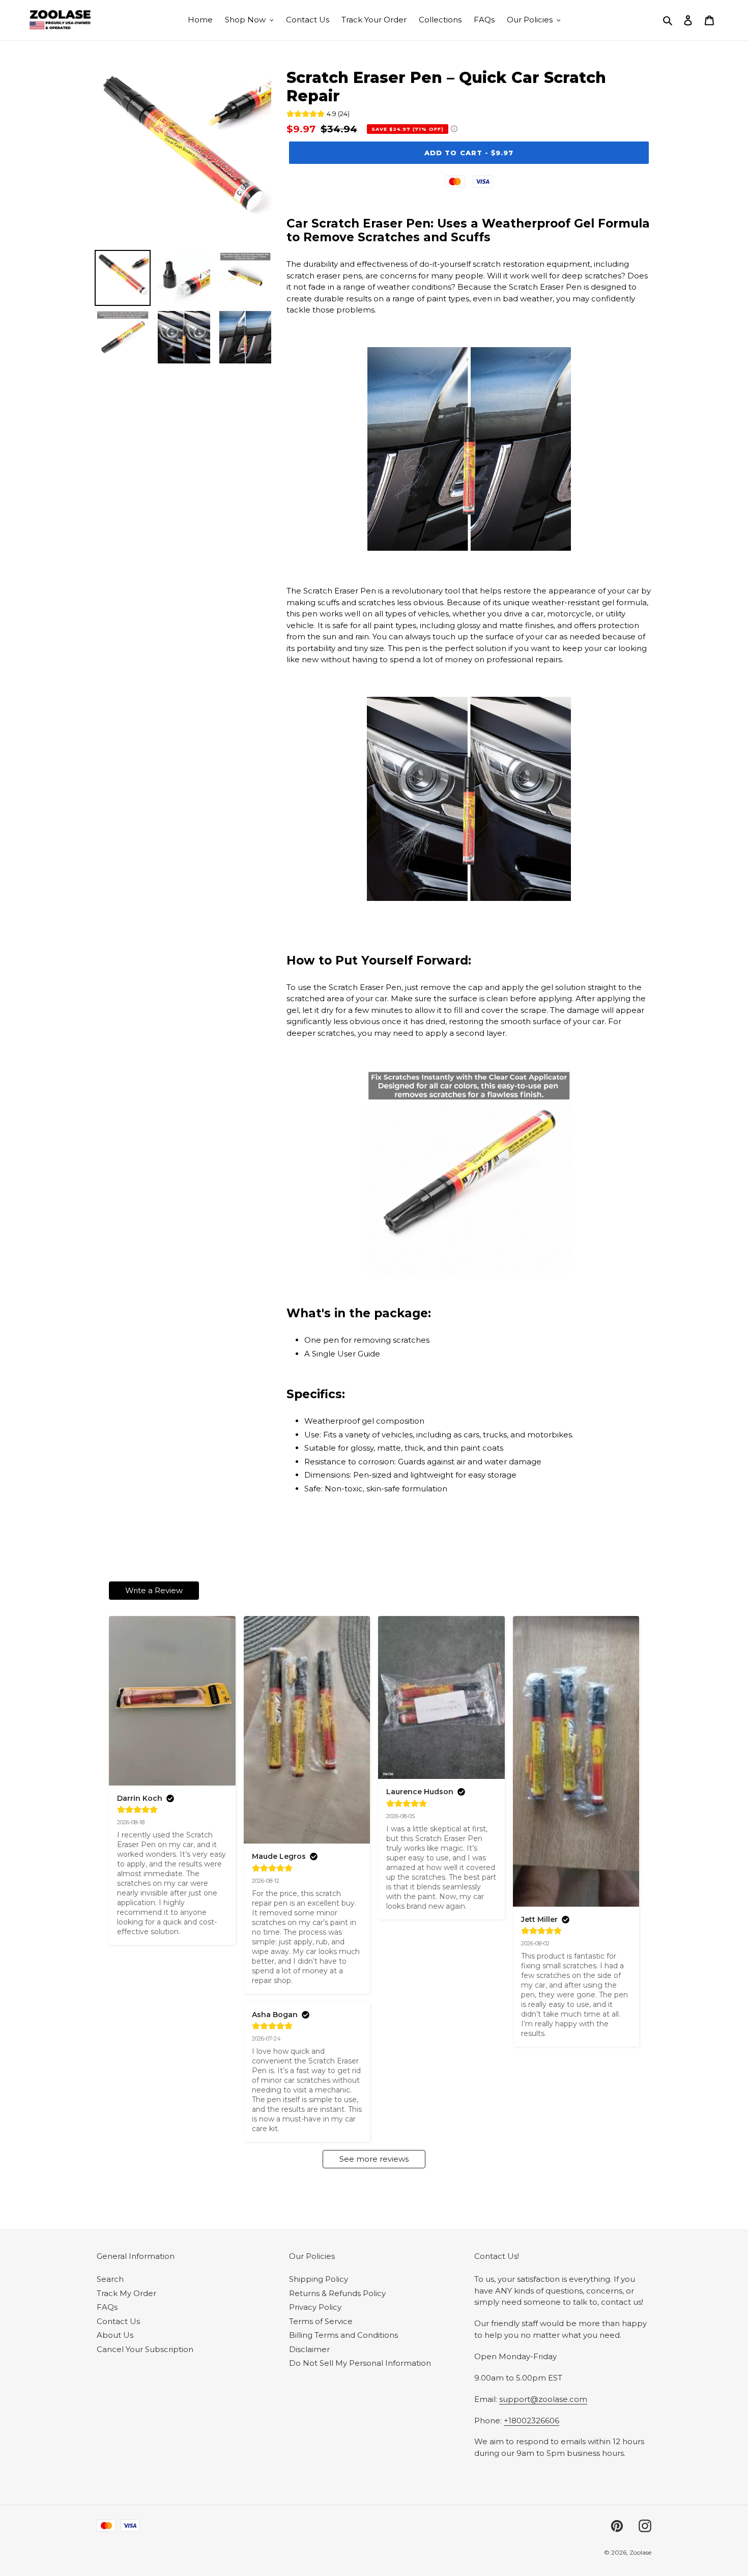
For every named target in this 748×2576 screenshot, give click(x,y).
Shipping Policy (319, 2279)
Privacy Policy (315, 2307)
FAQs (107, 2307)
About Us (115, 2335)
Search (110, 2279)
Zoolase (640, 2552)
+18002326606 (531, 2421)
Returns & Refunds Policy (337, 2293)
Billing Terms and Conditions (343, 2335)
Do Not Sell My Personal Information (360, 2363)
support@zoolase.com (543, 2399)
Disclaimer (309, 2349)
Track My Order (126, 2293)
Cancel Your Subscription (145, 2349)
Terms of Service (321, 2321)
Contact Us (118, 2321)
